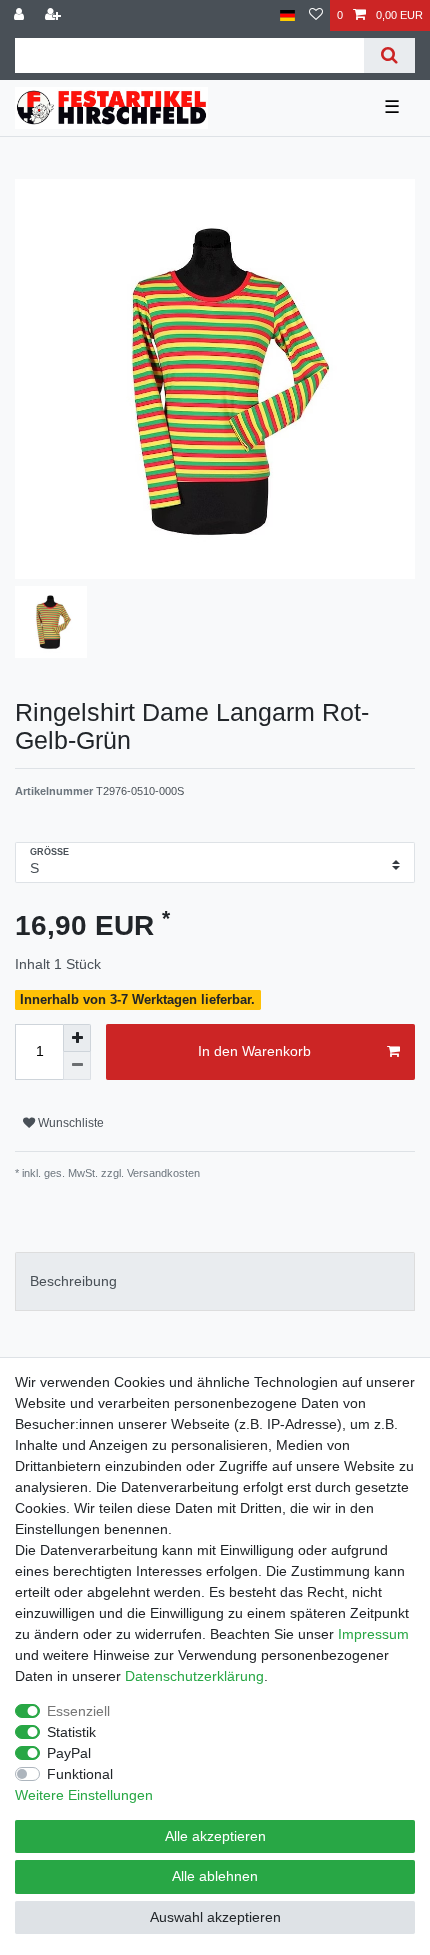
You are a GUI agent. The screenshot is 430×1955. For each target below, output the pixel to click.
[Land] (287, 15)
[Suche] (389, 55)
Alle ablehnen (215, 1876)
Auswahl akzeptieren (215, 1917)
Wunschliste (69, 1123)
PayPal (69, 1753)
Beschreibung (73, 1281)
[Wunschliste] (316, 15)
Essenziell (78, 1711)
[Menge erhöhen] (77, 1038)
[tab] (215, 1281)
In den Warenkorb (254, 1051)
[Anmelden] (21, 15)
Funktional (80, 1774)
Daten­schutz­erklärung (194, 1676)
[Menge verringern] (77, 1066)
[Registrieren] (55, 15)
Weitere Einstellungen (84, 1795)
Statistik (71, 1732)
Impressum (373, 1634)
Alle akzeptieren (215, 1836)
